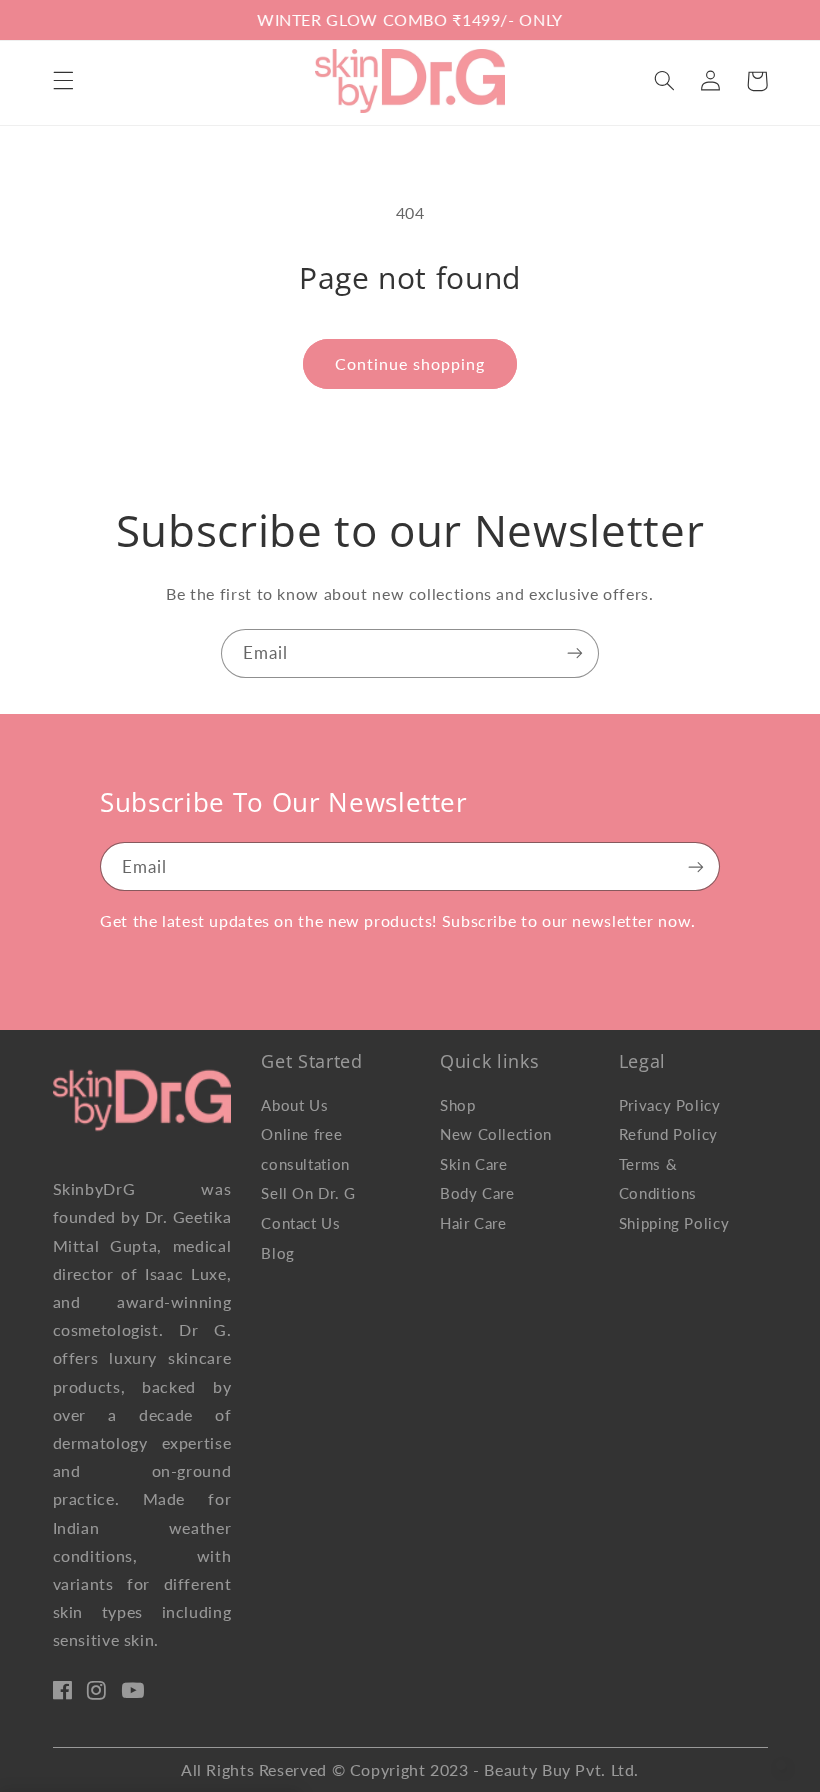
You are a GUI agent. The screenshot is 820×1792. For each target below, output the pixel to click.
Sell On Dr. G (308, 1193)
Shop (458, 1105)
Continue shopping (410, 363)
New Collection (496, 1134)
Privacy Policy (670, 1105)
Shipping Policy (674, 1223)
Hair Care (473, 1223)
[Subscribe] (575, 653)
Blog (278, 1253)
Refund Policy (668, 1134)
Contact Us (300, 1223)
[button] (63, 81)
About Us (294, 1105)
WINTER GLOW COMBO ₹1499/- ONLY (410, 19)
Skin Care (474, 1164)
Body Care (477, 1193)
